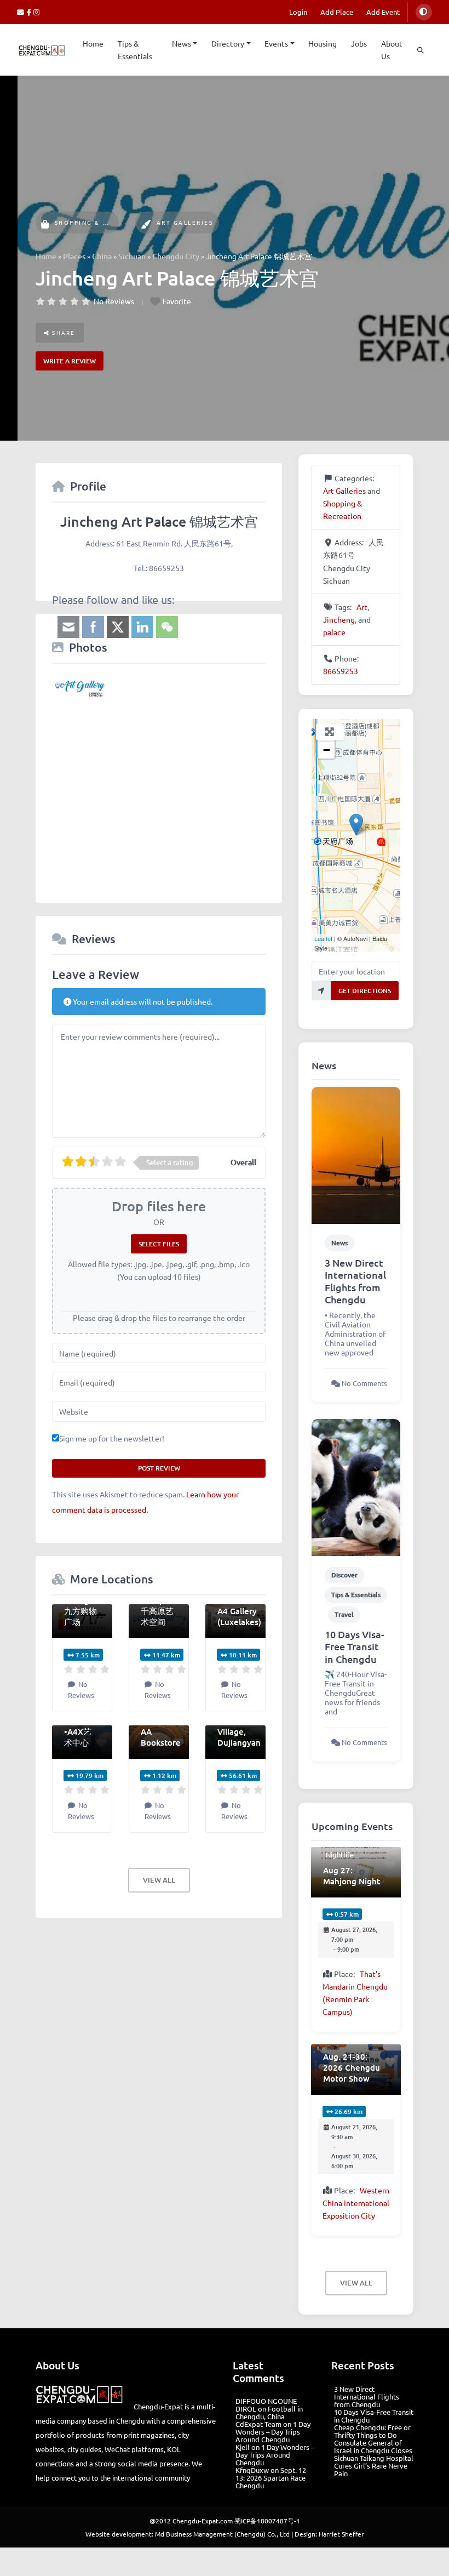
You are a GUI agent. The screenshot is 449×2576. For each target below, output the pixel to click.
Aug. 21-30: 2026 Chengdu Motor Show (352, 2067)
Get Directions (365, 991)
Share (63, 332)
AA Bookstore (161, 1737)
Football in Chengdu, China (269, 2412)
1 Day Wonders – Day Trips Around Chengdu (273, 2432)
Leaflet (323, 938)
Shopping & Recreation (102, 222)
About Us (392, 50)
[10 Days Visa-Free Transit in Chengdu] (356, 1486)
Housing (323, 43)
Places (74, 256)
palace (334, 632)
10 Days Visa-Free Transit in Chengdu (355, 1646)
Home (93, 43)
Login (298, 12)
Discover (344, 1575)
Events (276, 43)
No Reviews (114, 301)
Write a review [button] (70, 361)
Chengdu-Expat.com (203, 2521)
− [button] (327, 750)
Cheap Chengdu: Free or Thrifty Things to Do (372, 2431)
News (182, 43)
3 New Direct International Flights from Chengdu (355, 1281)
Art (362, 607)
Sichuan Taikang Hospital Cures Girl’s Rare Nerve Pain (374, 2466)
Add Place (337, 12)
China (102, 256)
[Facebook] (30, 12)
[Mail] (22, 12)
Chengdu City (176, 256)
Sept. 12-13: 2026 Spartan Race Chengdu (272, 2478)
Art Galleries (185, 222)
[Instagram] (37, 12)
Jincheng (339, 619)
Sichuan (132, 256)
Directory (228, 43)
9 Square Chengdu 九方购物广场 (82, 1605)
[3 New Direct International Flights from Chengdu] (356, 1154)
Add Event (383, 12)
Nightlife (340, 1854)
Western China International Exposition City (356, 2203)
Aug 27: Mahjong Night (352, 1876)
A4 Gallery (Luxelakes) (239, 1616)
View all (159, 1880)
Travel (344, 1614)
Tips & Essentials (135, 50)
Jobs (359, 43)
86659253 (341, 671)
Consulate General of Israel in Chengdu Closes (373, 2446)
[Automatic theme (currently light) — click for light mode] (424, 12)
